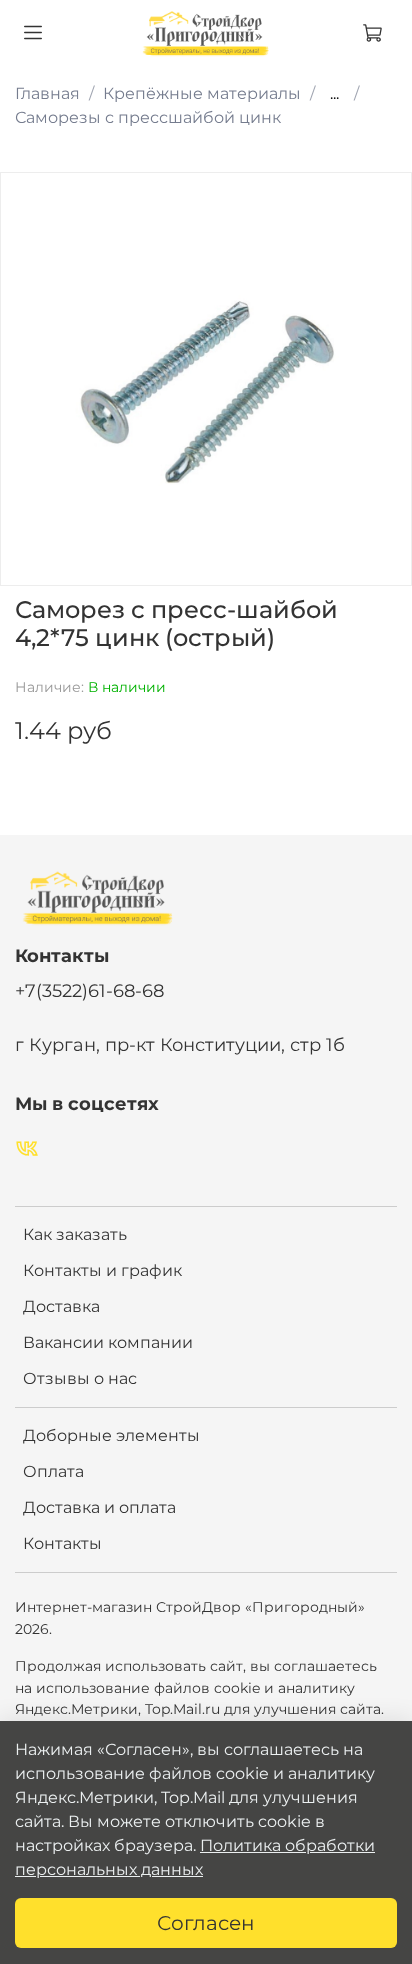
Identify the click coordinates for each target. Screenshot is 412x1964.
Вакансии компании (108, 1342)
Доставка (61, 1306)
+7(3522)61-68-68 (89, 990)
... (334, 94)
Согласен (206, 1923)
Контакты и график (102, 1270)
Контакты (62, 1543)
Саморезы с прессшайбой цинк (148, 117)
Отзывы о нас (80, 1378)
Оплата (53, 1471)
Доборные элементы (111, 1435)
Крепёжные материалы (202, 93)
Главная (47, 93)
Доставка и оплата (99, 1507)
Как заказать (75, 1234)
